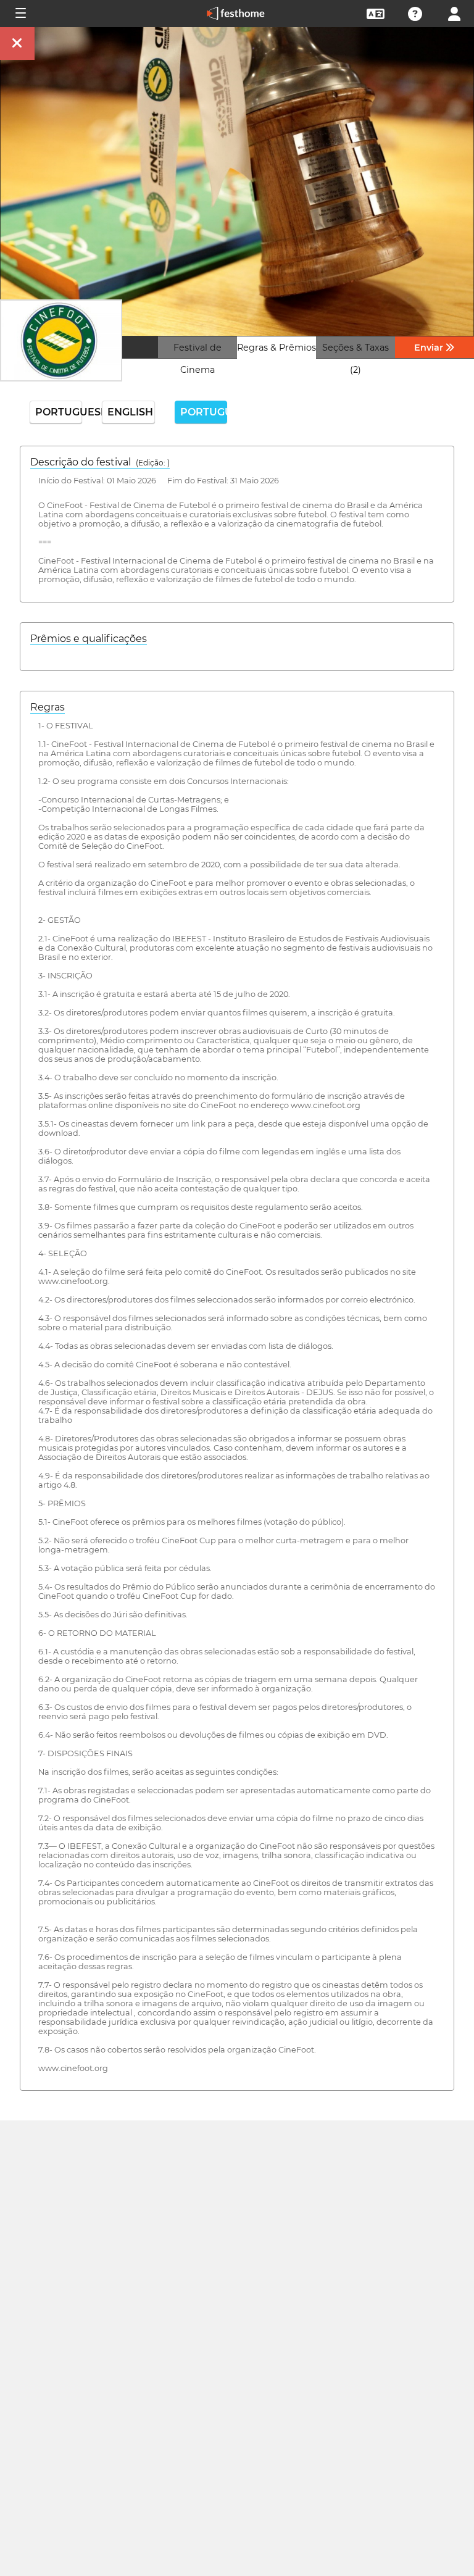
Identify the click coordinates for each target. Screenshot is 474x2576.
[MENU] (20, 14)
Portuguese (59, 412)
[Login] (454, 13)
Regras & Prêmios (276, 348)
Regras (48, 707)
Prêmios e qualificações (89, 639)
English (130, 412)
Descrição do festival (100, 462)
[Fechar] (17, 44)
